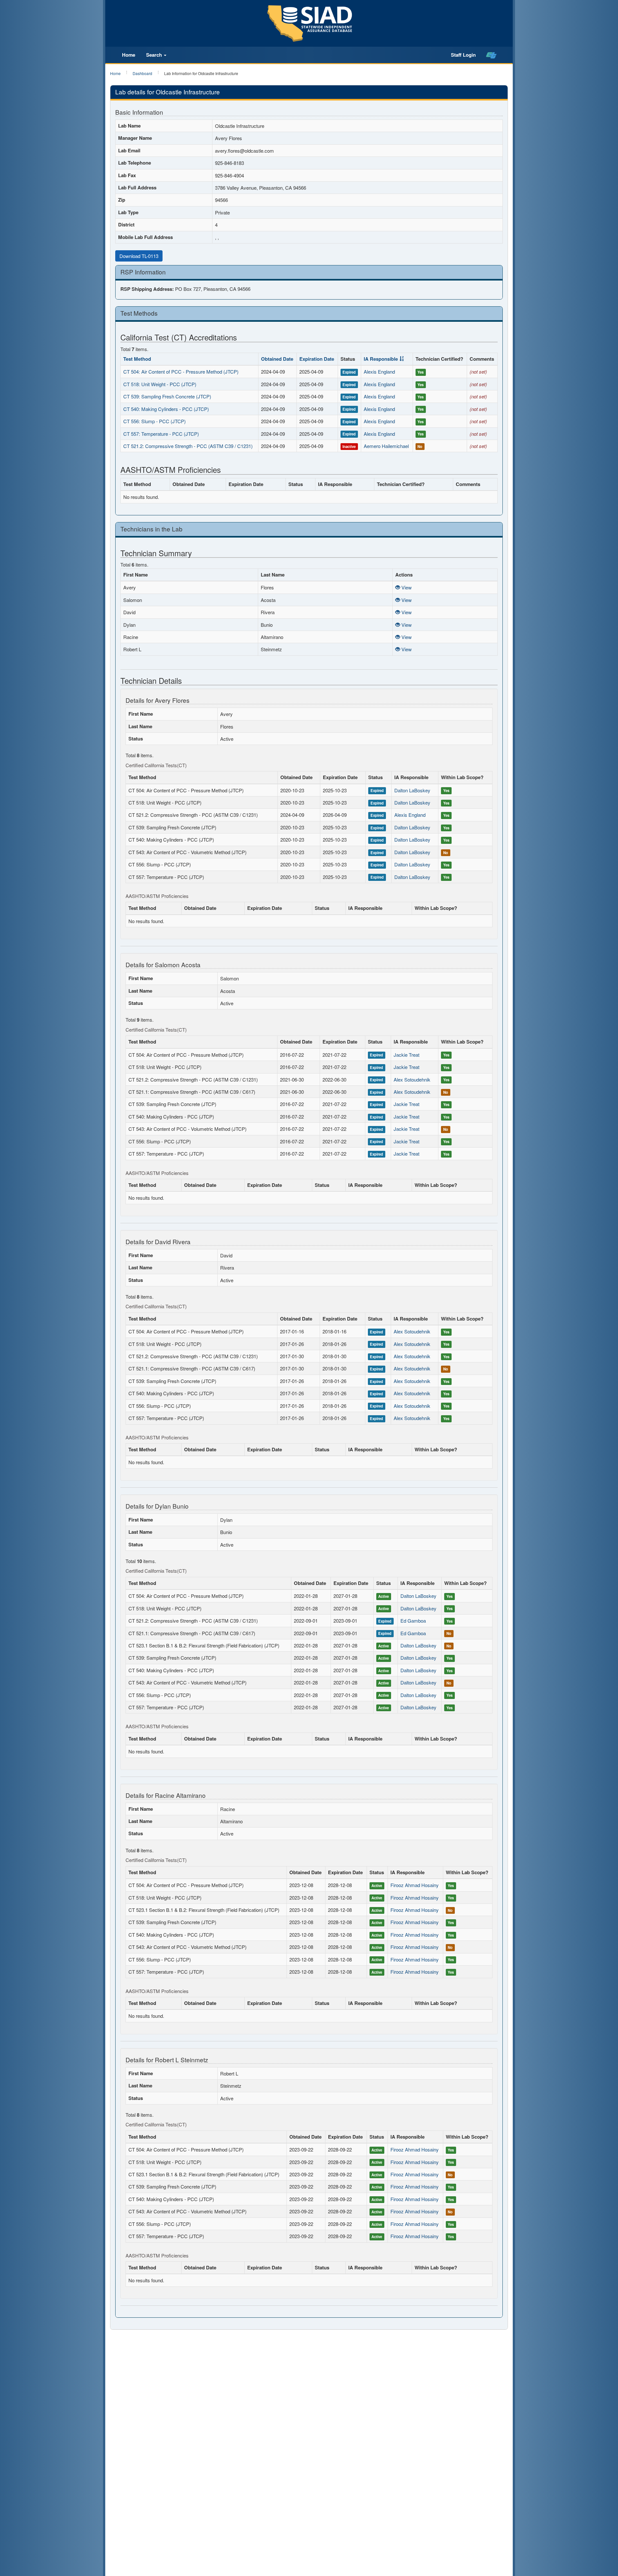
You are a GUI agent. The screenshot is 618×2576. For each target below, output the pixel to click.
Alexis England (379, 372)
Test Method (137, 359)
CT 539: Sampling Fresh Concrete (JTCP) (167, 396)
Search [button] (155, 55)
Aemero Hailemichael (386, 446)
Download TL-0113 (139, 256)
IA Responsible (381, 359)
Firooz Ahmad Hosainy (415, 1885)
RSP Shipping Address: (147, 289)
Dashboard (142, 73)
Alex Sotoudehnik (412, 1079)
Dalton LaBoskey (412, 790)
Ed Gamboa (413, 1621)
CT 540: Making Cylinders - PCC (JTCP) (166, 409)
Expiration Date (317, 359)
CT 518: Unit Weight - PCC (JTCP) (160, 384)
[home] (491, 55)
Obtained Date (277, 359)
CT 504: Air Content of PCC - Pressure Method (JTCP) (181, 372)
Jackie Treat (407, 1055)
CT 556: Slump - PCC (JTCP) (154, 421)
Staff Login (463, 55)
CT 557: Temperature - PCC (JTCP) (161, 434)
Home (129, 55)
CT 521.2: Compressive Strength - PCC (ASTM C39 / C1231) (188, 446)
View (406, 587)
